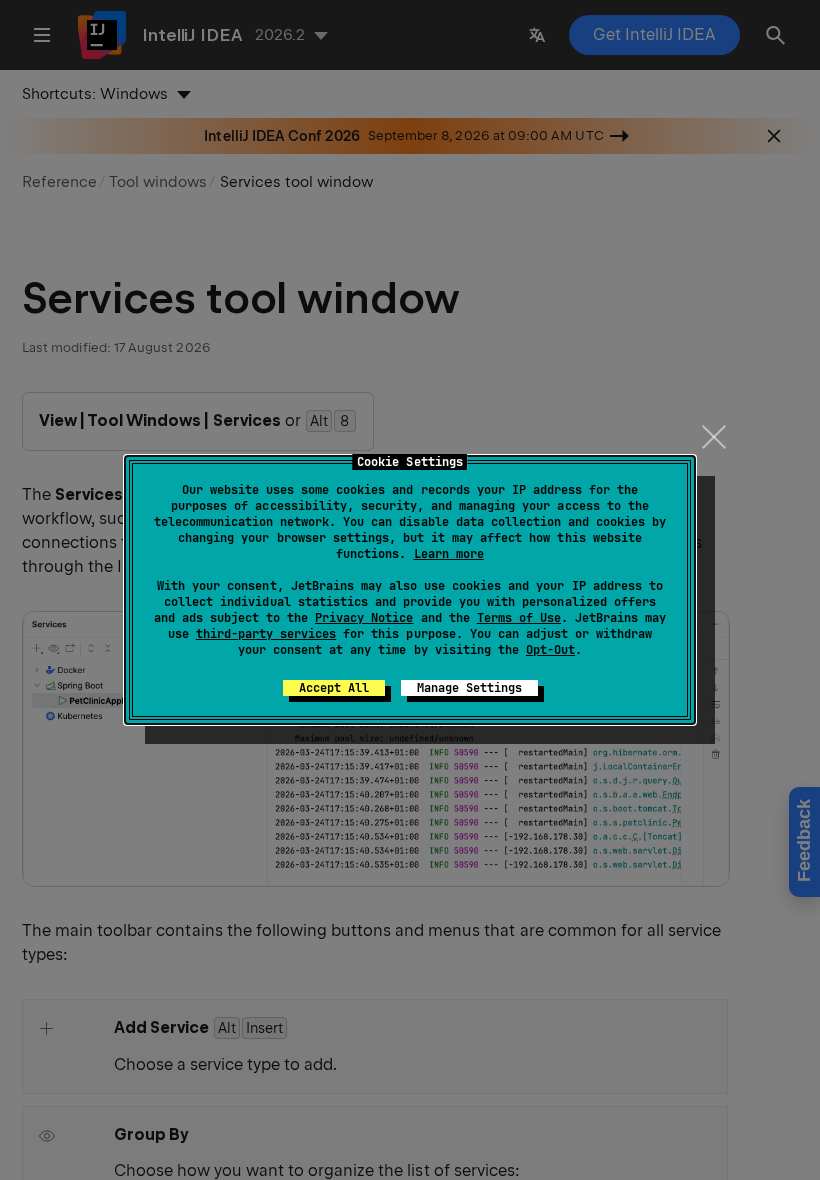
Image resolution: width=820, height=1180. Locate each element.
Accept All (334, 688)
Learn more (449, 554)
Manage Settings (469, 688)
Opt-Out (550, 650)
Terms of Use (519, 618)
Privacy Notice (364, 618)
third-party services (266, 634)
